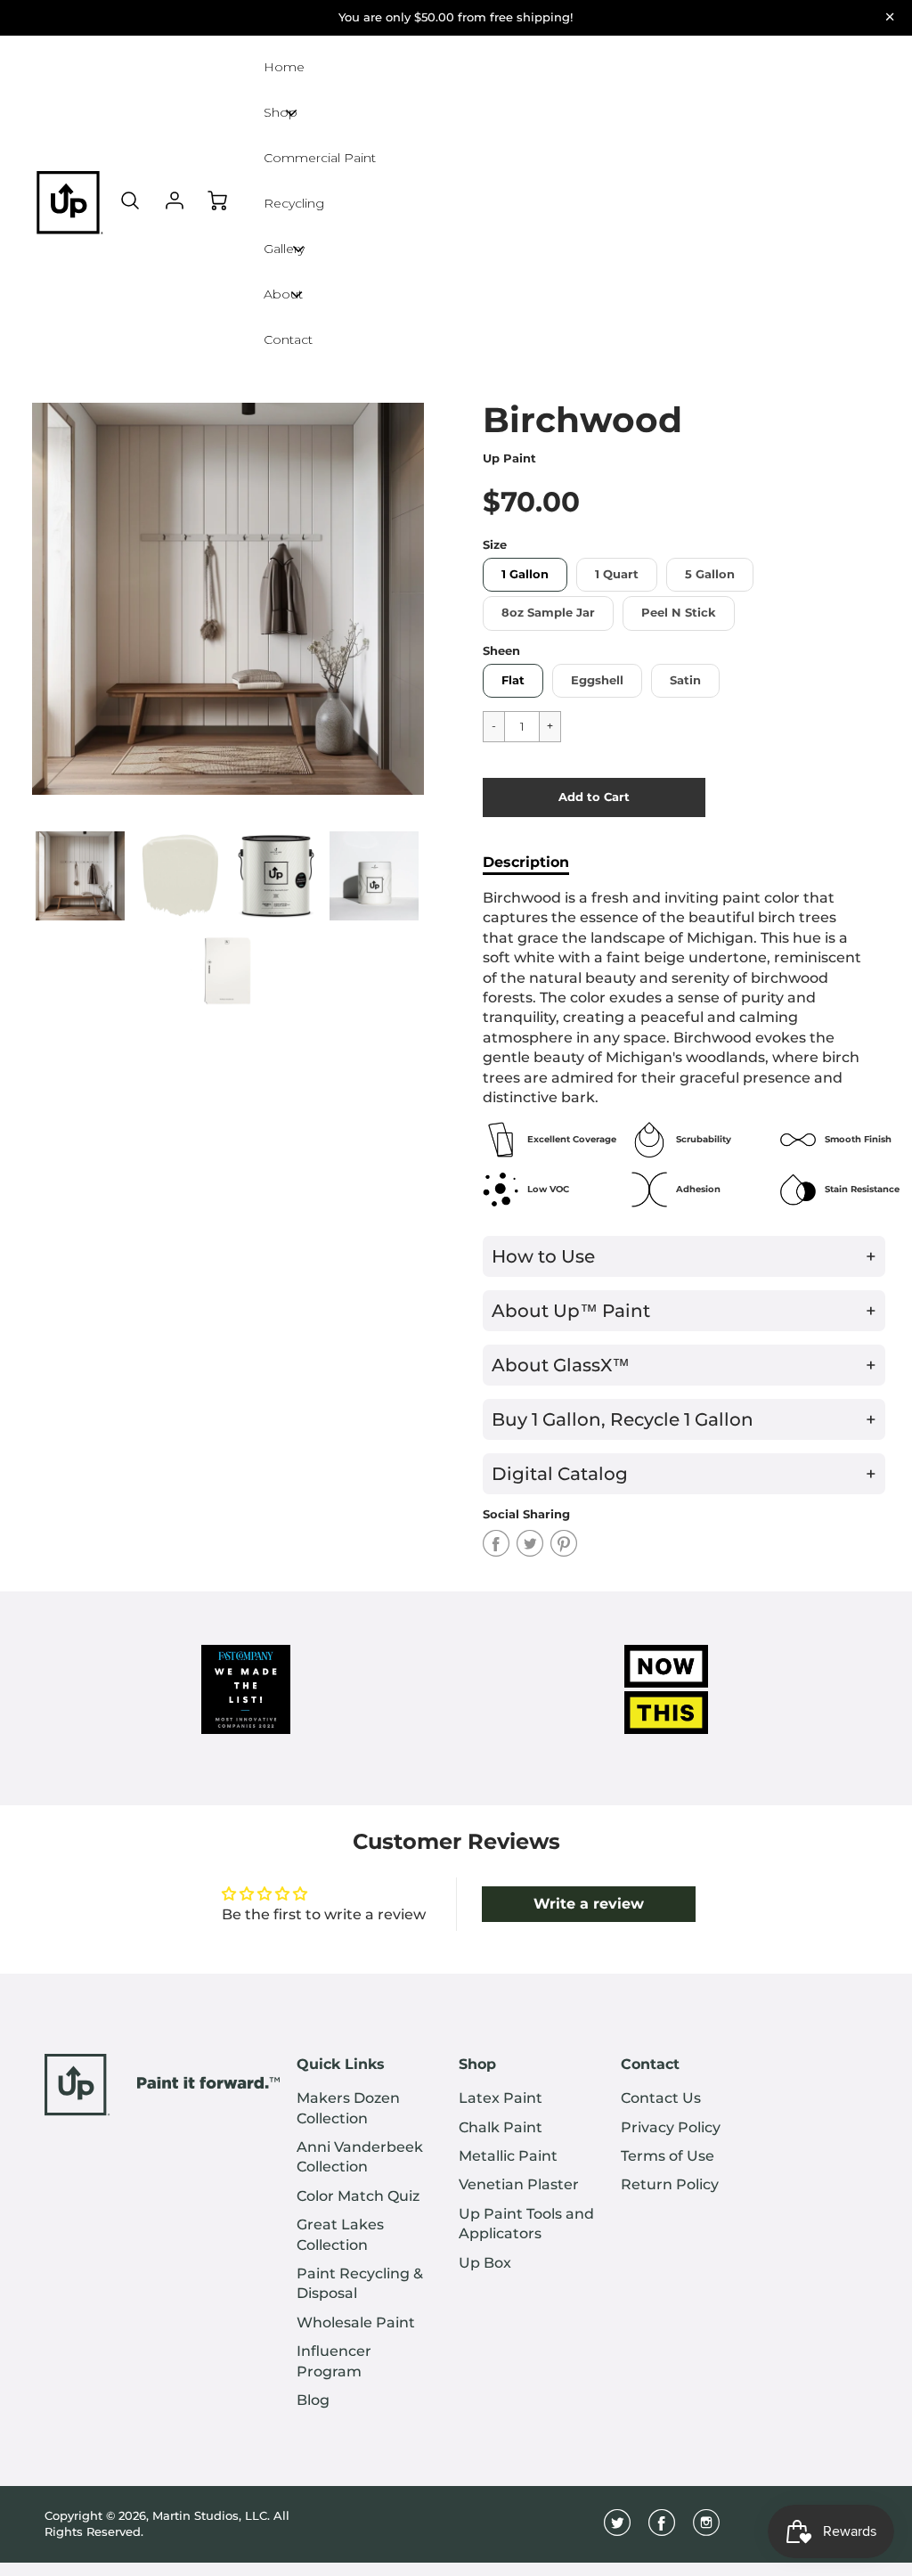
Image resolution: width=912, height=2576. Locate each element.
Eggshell (597, 680)
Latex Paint (501, 2098)
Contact (650, 2064)
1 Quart (617, 574)
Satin (685, 680)
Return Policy (670, 2184)
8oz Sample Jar (548, 613)
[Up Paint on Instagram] (706, 2529)
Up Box (485, 2263)
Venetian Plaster (519, 2184)
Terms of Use (668, 2156)
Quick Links (341, 2064)
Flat (513, 680)
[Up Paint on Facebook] (662, 2529)
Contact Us (661, 2098)
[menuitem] (364, 2109)
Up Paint (509, 458)
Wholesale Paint (356, 2322)
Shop (477, 2064)
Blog (313, 2400)
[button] (594, 797)
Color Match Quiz (358, 2196)
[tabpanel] (80, 876)
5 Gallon (710, 574)
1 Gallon (525, 574)
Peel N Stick (679, 613)
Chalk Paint (501, 2127)
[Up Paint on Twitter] (617, 2529)
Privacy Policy (671, 2127)
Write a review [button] (589, 1904)
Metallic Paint (508, 2156)
